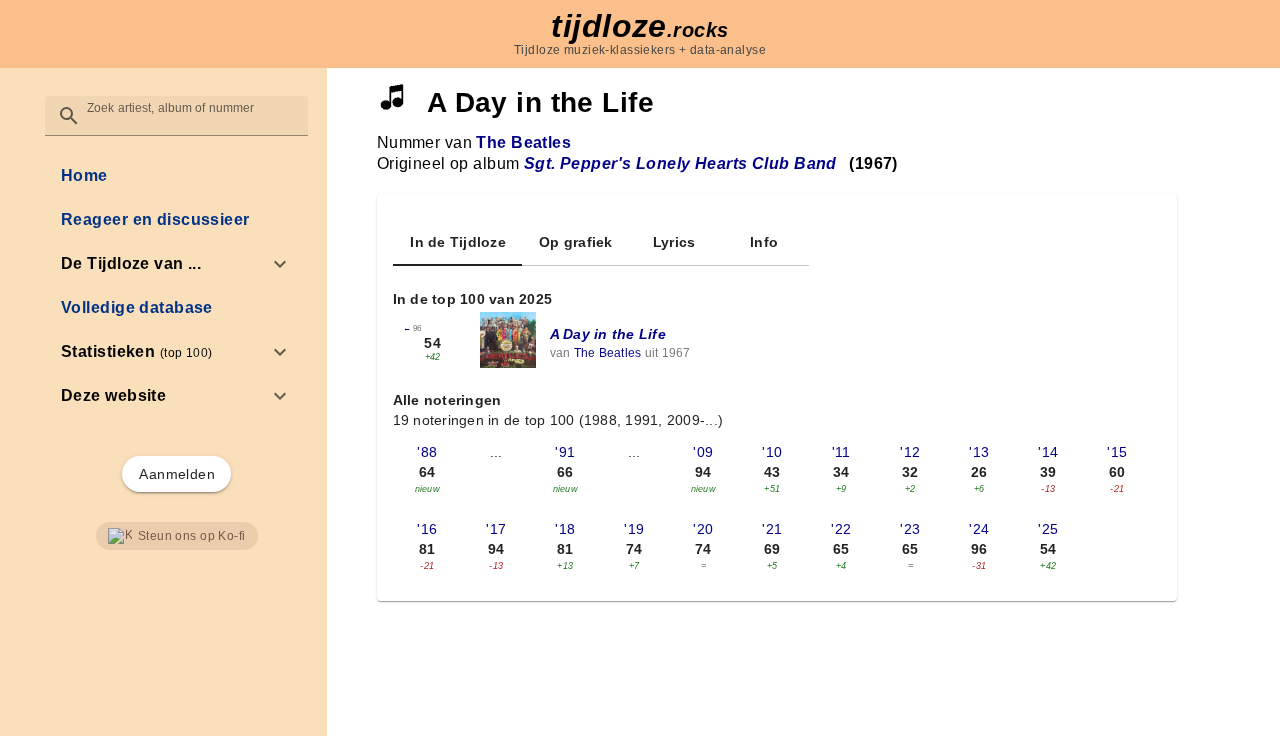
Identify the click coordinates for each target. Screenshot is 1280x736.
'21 (772, 529)
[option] (176, 264)
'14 (1048, 452)
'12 (910, 452)
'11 (841, 452)
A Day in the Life (608, 334)
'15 (1117, 452)
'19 (634, 529)
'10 (772, 452)
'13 (979, 452)
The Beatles (523, 142)
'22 (841, 529)
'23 (910, 529)
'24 (979, 529)
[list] (176, 286)
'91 (565, 452)
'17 (496, 529)
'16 (427, 529)
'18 (565, 529)
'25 (1048, 529)
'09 (703, 452)
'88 (427, 452)
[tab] (457, 242)
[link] (176, 176)
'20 (703, 529)
